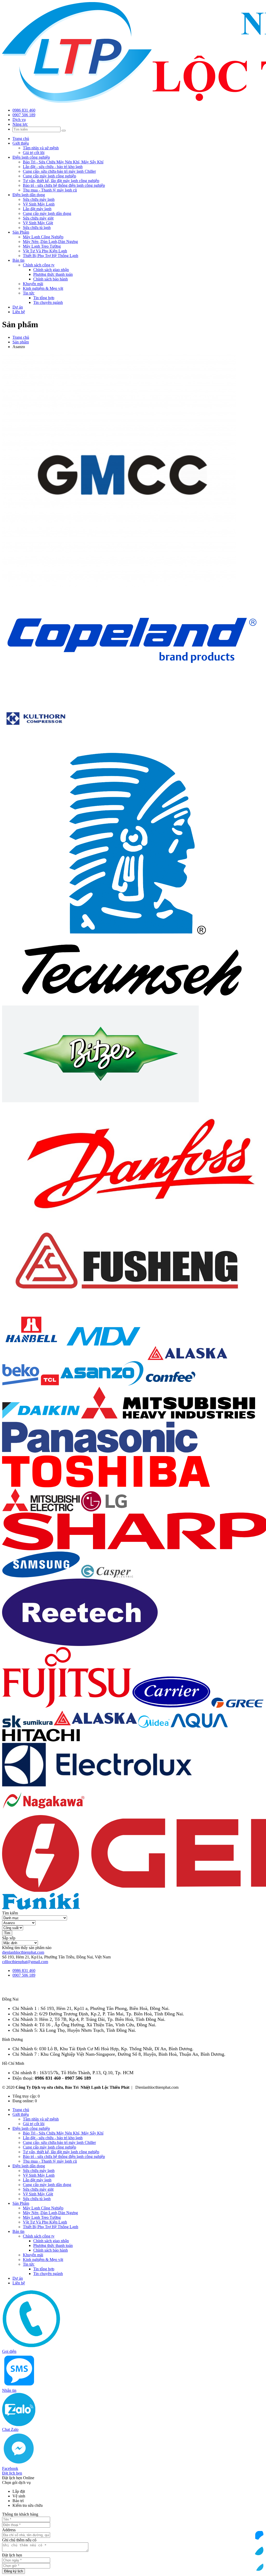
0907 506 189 (24, 115)
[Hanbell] (31, 1359)
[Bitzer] (100, 1101)
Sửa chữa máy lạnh (39, 199)
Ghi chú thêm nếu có (19, 2540)
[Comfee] (170, 1384)
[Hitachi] (41, 1740)
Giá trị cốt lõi (34, 153)
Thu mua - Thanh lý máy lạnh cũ (50, 190)
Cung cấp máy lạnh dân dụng (47, 213)
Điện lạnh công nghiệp (31, 157)
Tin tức (29, 293)
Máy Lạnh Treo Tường (42, 246)
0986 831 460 (24, 110)
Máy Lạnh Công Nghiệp (43, 237)
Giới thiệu (21, 143)
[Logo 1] (36, 1994)
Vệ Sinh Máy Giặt (38, 223)
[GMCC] (119, 586)
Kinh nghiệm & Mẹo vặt (43, 288)
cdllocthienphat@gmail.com (25, 1962)
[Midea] (154, 1726)
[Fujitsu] (67, 1706)
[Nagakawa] (44, 1812)
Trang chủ (21, 139)
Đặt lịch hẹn (12, 2555)
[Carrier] (171, 1706)
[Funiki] (41, 1908)
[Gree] (237, 1706)
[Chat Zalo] (258, 2550)
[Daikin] (41, 1417)
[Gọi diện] (258, 2519)
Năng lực (20, 124)
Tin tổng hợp (44, 298)
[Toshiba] (106, 1486)
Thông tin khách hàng (20, 2514)
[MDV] (103, 1359)
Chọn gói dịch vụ (16, 2482)
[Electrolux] (97, 1785)
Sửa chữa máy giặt (38, 218)
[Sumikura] (27, 1726)
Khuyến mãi (33, 284)
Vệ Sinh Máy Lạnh (39, 204)
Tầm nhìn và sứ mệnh (41, 148)
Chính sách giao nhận (51, 270)
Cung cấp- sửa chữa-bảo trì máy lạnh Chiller (59, 171)
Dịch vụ (19, 120)
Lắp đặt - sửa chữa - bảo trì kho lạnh (53, 167)
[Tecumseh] (132, 1003)
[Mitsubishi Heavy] (168, 1417)
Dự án (18, 307)
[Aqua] (199, 1726)
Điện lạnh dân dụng (29, 195)
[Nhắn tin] (258, 2534)
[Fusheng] (131, 1299)
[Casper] (107, 1576)
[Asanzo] (102, 1384)
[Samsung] (41, 1576)
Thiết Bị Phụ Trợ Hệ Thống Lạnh (51, 256)
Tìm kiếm (10, 1913)
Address (9, 2530)
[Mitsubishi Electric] (41, 1510)
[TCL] (50, 1384)
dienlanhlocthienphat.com (23, 1952)
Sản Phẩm (21, 232)
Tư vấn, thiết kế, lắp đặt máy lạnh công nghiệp (61, 181)
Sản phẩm (21, 342)
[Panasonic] (100, 1453)
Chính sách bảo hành (51, 279)
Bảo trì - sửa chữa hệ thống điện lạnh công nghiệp (64, 185)
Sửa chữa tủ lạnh (37, 228)
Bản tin (18, 260)
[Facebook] (258, 2566)
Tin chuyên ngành (48, 302)
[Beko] (21, 1384)
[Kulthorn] (36, 742)
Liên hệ (19, 312)
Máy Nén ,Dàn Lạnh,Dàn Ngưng (50, 242)
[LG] (104, 1510)
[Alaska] (187, 1359)
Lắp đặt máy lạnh (37, 209)
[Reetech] (80, 1645)
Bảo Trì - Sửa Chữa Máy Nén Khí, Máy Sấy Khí (63, 162)
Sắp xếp (9, 1938)
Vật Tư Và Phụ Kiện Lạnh (45, 251)
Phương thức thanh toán (53, 274)
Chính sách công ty (39, 265)
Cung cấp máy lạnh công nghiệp (49, 176)
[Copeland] (132, 691)
